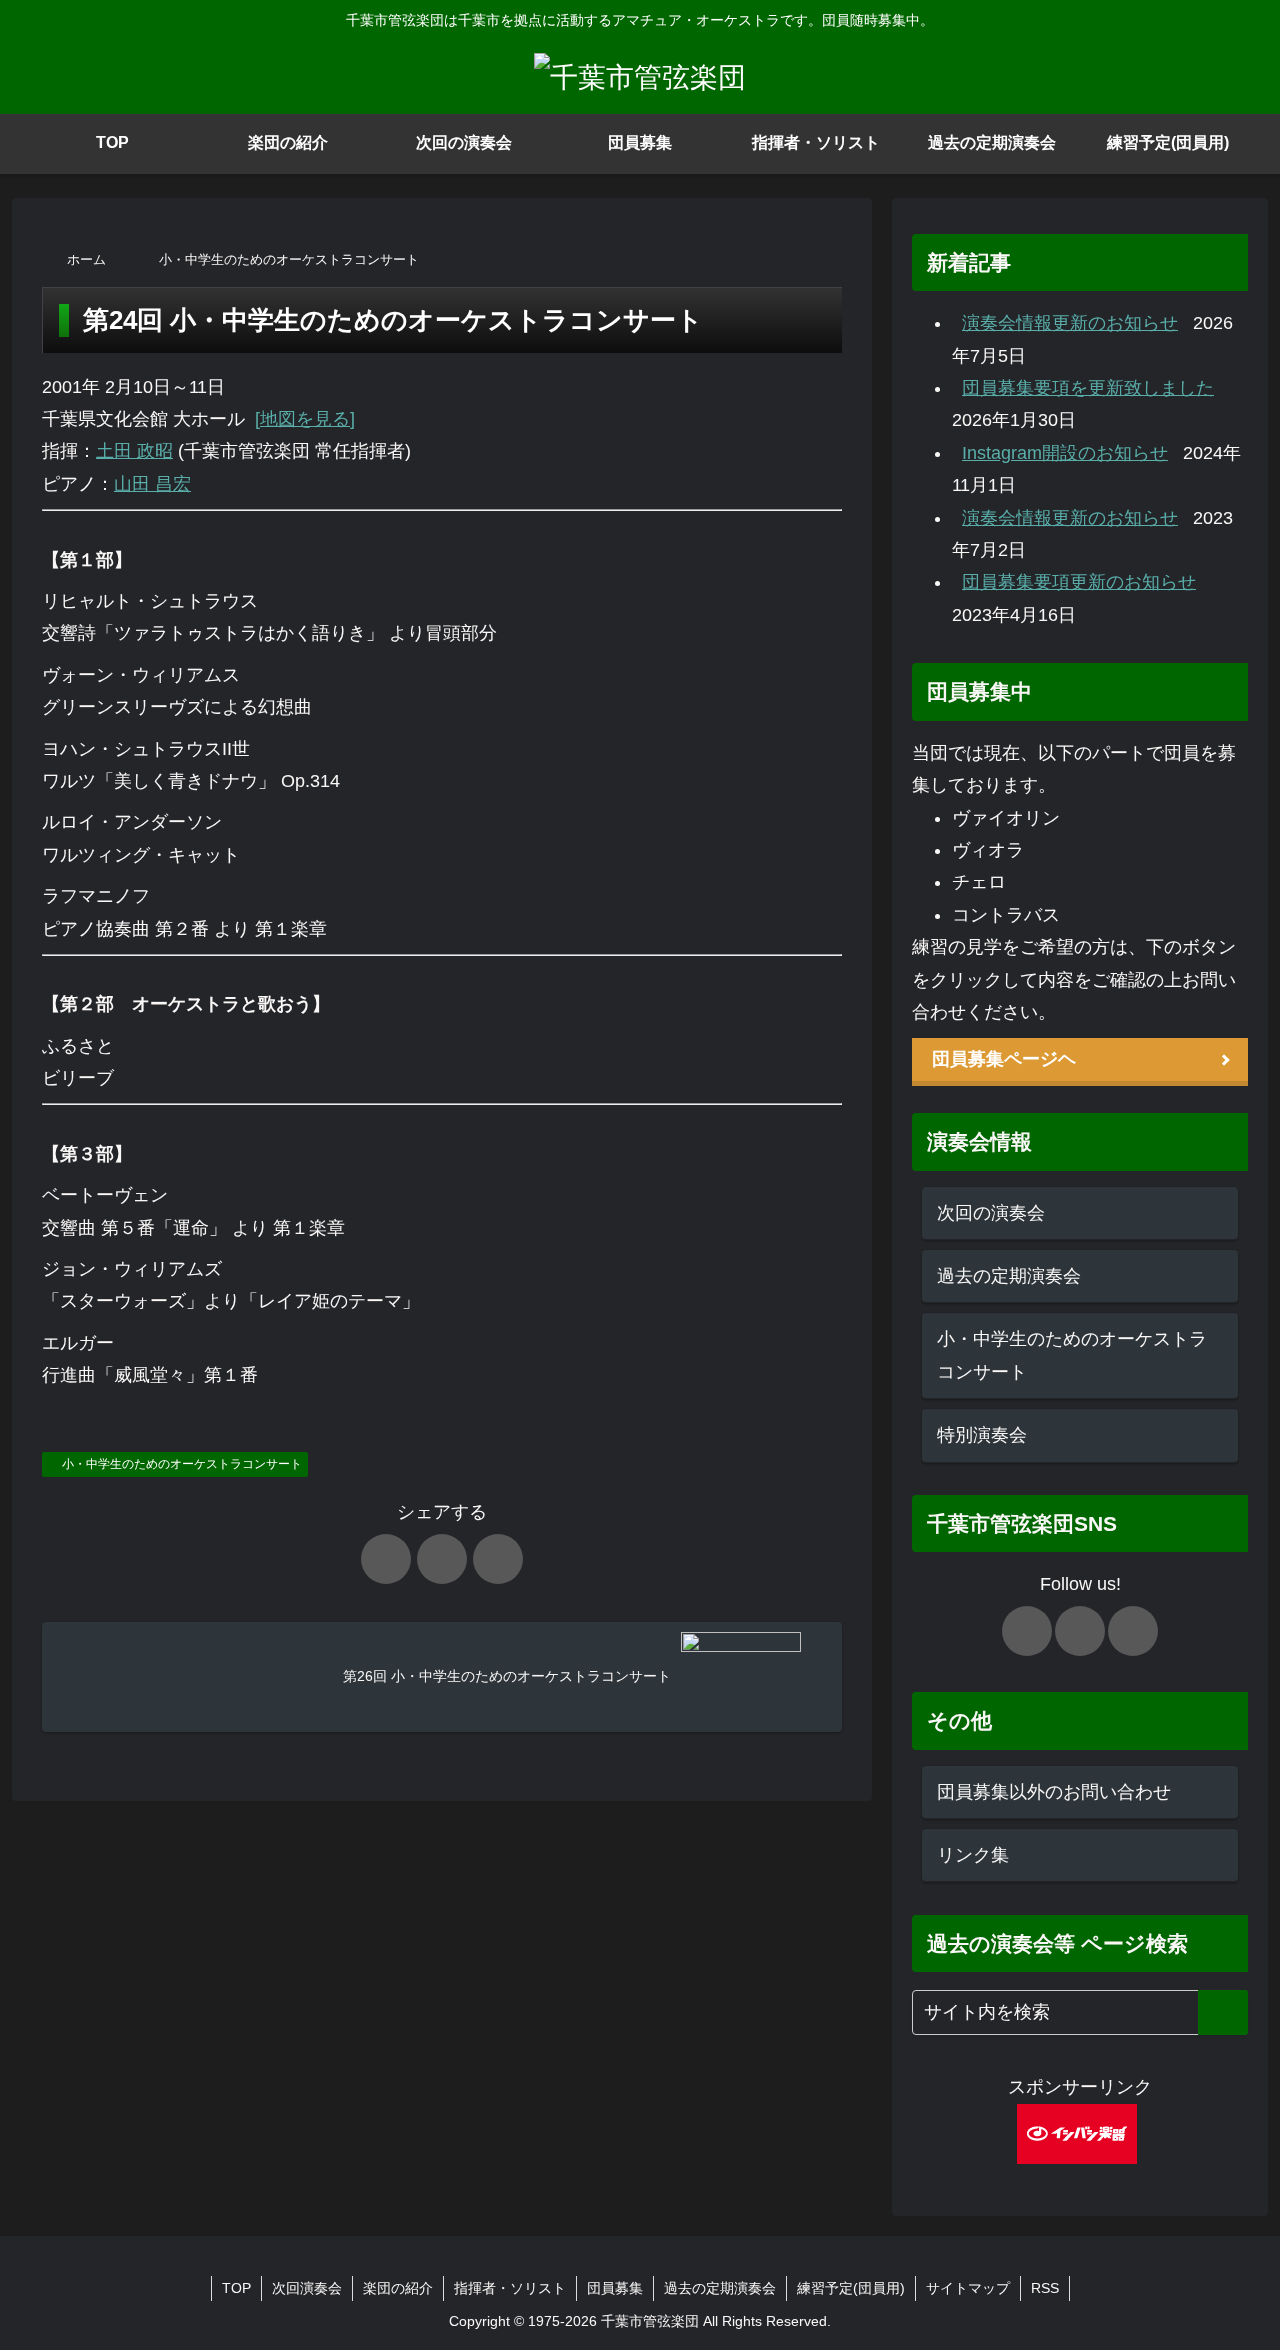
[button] (1223, 2012)
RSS (1045, 2288)
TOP (236, 2288)
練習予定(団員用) (851, 2288)
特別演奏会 (982, 1435)
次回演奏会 (307, 2288)
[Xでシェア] (386, 1559)
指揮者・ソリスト (510, 2288)
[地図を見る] (305, 419)
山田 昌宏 (152, 484)
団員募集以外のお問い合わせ (1054, 1792)
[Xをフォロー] (1027, 1631)
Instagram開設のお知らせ (1065, 453)
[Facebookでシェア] (442, 1559)
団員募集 (615, 2288)
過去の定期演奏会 (1009, 1276)
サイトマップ (968, 2288)
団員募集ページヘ (1004, 1059)
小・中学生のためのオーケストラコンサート (182, 1464)
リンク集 (973, 1855)
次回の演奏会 (991, 1213)
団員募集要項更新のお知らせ (1079, 582)
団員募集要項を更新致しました (1088, 388)
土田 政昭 (134, 451)
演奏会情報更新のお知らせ (1070, 323)
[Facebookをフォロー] (1080, 1631)
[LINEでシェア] (498, 1559)
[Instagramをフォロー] (1133, 1631)
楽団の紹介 (398, 2288)
